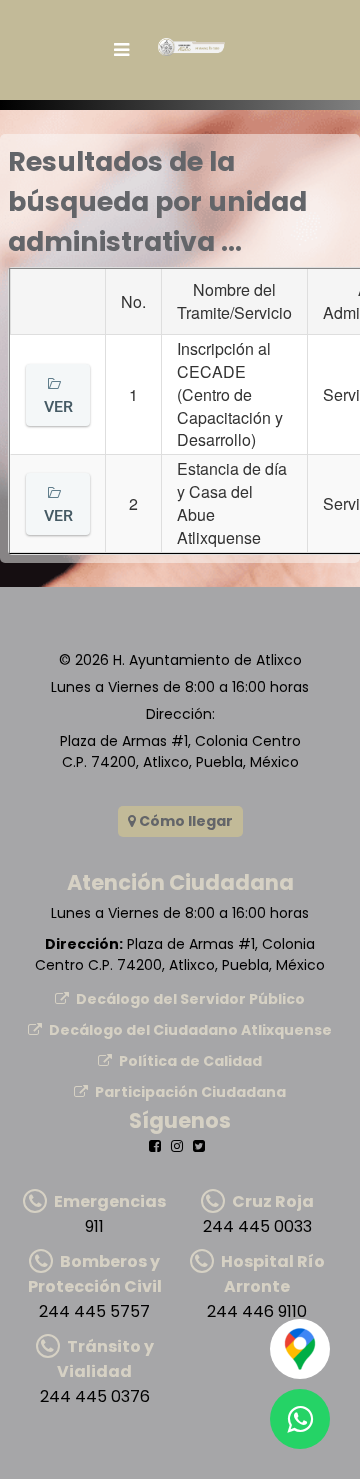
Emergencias (110, 1201)
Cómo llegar (184, 821)
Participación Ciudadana (190, 1092)
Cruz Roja (273, 1201)
